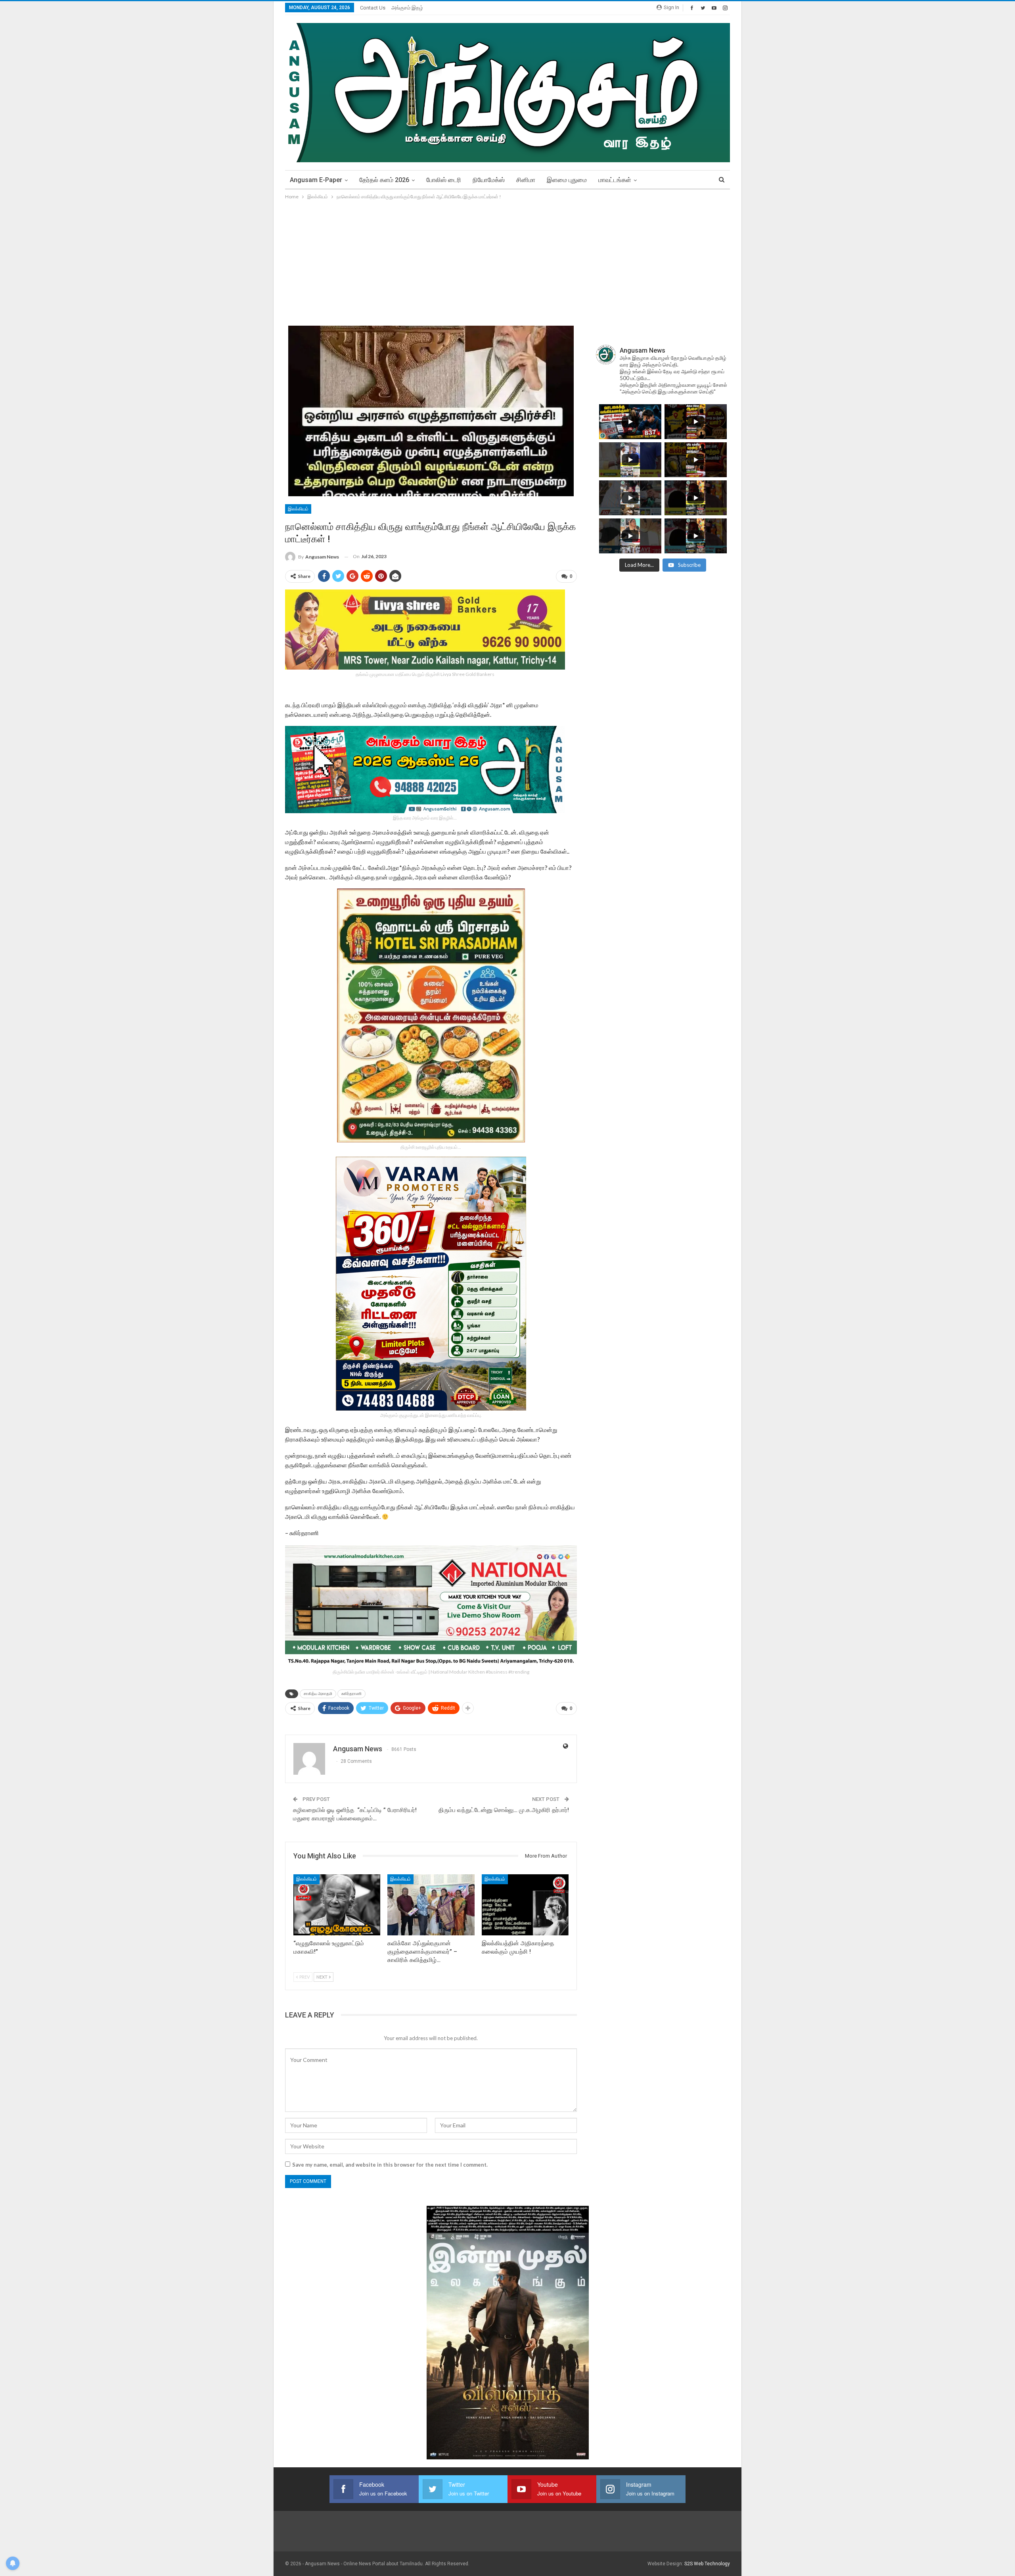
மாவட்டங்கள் (615, 180)
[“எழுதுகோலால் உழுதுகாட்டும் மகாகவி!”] (337, 1905)
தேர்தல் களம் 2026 (384, 180)
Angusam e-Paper (316, 180)
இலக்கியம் (298, 509)
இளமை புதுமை (567, 180)
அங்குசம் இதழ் (407, 8)
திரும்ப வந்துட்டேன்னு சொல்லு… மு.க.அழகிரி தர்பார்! (504, 1810)
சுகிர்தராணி (351, 1694)
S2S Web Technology (707, 2564)
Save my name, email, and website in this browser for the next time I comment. (390, 2165)
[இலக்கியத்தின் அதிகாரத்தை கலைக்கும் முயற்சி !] (525, 1905)
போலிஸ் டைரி (444, 180)
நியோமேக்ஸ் (489, 180)
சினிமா (526, 180)
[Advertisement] (507, 261)
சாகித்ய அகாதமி (318, 1694)
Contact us (373, 8)
